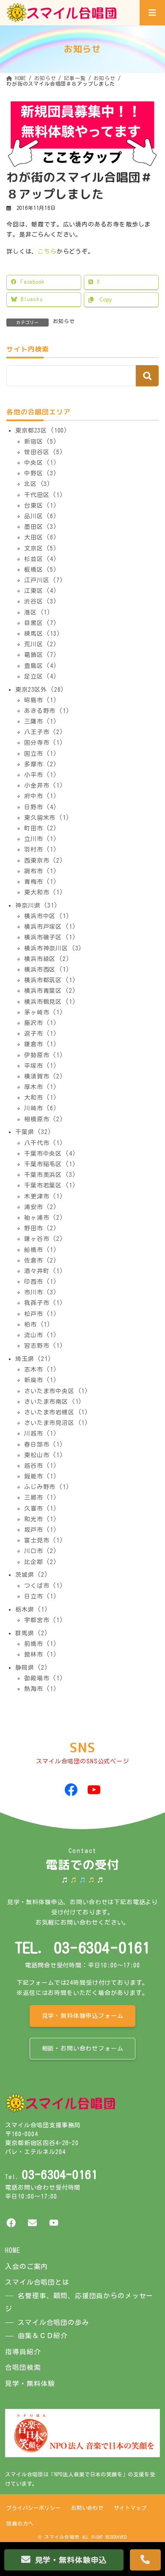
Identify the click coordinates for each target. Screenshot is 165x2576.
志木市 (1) (41, 1369)
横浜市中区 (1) (47, 916)
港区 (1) (37, 612)
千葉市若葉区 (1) (50, 1185)
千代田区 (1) (44, 495)
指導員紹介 (23, 2352)
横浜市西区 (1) (47, 969)
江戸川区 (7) (44, 580)
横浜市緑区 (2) (47, 959)
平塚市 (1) (41, 1066)
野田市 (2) (41, 1228)
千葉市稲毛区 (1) (50, 1164)
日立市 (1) (41, 1596)
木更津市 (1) (44, 1196)
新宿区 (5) (41, 441)
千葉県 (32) (33, 1132)
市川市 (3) (41, 1292)
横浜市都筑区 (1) (50, 980)
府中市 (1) (41, 796)
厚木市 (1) (41, 1087)
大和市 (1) (41, 1098)
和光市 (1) (41, 1519)
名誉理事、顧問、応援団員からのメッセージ (79, 2302)
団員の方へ (20, 2523)
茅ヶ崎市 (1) (44, 1012)
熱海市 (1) (41, 1689)
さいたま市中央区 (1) (56, 1391)
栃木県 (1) (32, 1609)
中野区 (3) (41, 473)
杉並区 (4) (41, 559)
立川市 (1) (41, 839)
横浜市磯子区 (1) (50, 937)
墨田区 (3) (41, 527)
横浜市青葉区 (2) (50, 991)
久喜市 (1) (41, 1508)
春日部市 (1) (44, 1444)
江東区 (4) (41, 591)
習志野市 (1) (44, 1346)
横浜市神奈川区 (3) (53, 948)
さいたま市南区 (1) (53, 1402)
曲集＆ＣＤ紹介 (43, 2336)
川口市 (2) (41, 1551)
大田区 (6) (41, 537)
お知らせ (64, 321)
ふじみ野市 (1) (47, 1487)
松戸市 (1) (41, 1313)
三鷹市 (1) (41, 721)
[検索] (147, 376)
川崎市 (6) (41, 1108)
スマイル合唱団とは (37, 2282)
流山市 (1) (41, 1335)
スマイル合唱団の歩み (53, 2322)
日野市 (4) (41, 807)
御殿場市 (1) (44, 1678)
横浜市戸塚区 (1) (50, 927)
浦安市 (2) (41, 1207)
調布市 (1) (41, 871)
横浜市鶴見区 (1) (50, 1001)
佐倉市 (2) (41, 1260)
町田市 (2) (41, 828)
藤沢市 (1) (41, 1023)
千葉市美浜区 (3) (50, 1175)
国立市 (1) (41, 753)
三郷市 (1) (41, 1498)
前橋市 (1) (41, 1644)
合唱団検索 (23, 2367)
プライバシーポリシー (33, 2508)
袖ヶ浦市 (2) (44, 1218)
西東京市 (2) (44, 860)
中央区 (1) (41, 463)
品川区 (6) (41, 516)
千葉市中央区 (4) (50, 1154)
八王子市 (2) (44, 732)
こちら (47, 251)
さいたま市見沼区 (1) (56, 1423)
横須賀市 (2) (44, 1076)
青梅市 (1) (41, 882)
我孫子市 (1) (44, 1303)
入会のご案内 (26, 2266)
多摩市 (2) (41, 764)
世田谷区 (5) (44, 452)
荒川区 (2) (41, 644)
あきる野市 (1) (47, 711)
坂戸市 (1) (41, 1530)
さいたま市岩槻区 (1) (56, 1412)
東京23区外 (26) (40, 689)
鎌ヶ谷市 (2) (44, 1239)
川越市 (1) (41, 1433)
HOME (12, 2250)
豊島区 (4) (41, 665)
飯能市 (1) (41, 1476)
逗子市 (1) (41, 1034)
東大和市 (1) (44, 892)
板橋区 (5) (41, 570)
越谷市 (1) (41, 1466)
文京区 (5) (41, 548)
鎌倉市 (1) (41, 1044)
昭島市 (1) (41, 700)
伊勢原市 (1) (44, 1055)
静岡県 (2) (32, 1667)
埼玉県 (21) (33, 1359)
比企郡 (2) (41, 1562)
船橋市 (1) (41, 1249)
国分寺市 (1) (44, 743)
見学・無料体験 (30, 2383)
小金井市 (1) (44, 785)
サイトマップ (130, 2508)
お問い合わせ (87, 2508)
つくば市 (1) (44, 1585)
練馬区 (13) (42, 634)
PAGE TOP (151, 2535)
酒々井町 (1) (44, 1271)
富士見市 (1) (44, 1540)
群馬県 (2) (32, 1633)
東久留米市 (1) (47, 818)
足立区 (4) (41, 676)
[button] (83, 2016)
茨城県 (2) (32, 1575)
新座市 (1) (41, 1380)
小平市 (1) (41, 775)
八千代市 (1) (44, 1143)
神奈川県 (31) (37, 905)
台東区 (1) (41, 506)
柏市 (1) (37, 1324)
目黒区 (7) (41, 623)
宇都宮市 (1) (44, 1620)
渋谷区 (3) (41, 601)
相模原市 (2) (44, 1119)
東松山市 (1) (44, 1455)
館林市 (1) (41, 1654)
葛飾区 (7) (41, 655)
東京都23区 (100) (41, 430)
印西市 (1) (41, 1282)
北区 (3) (37, 484)
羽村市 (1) (41, 849)
